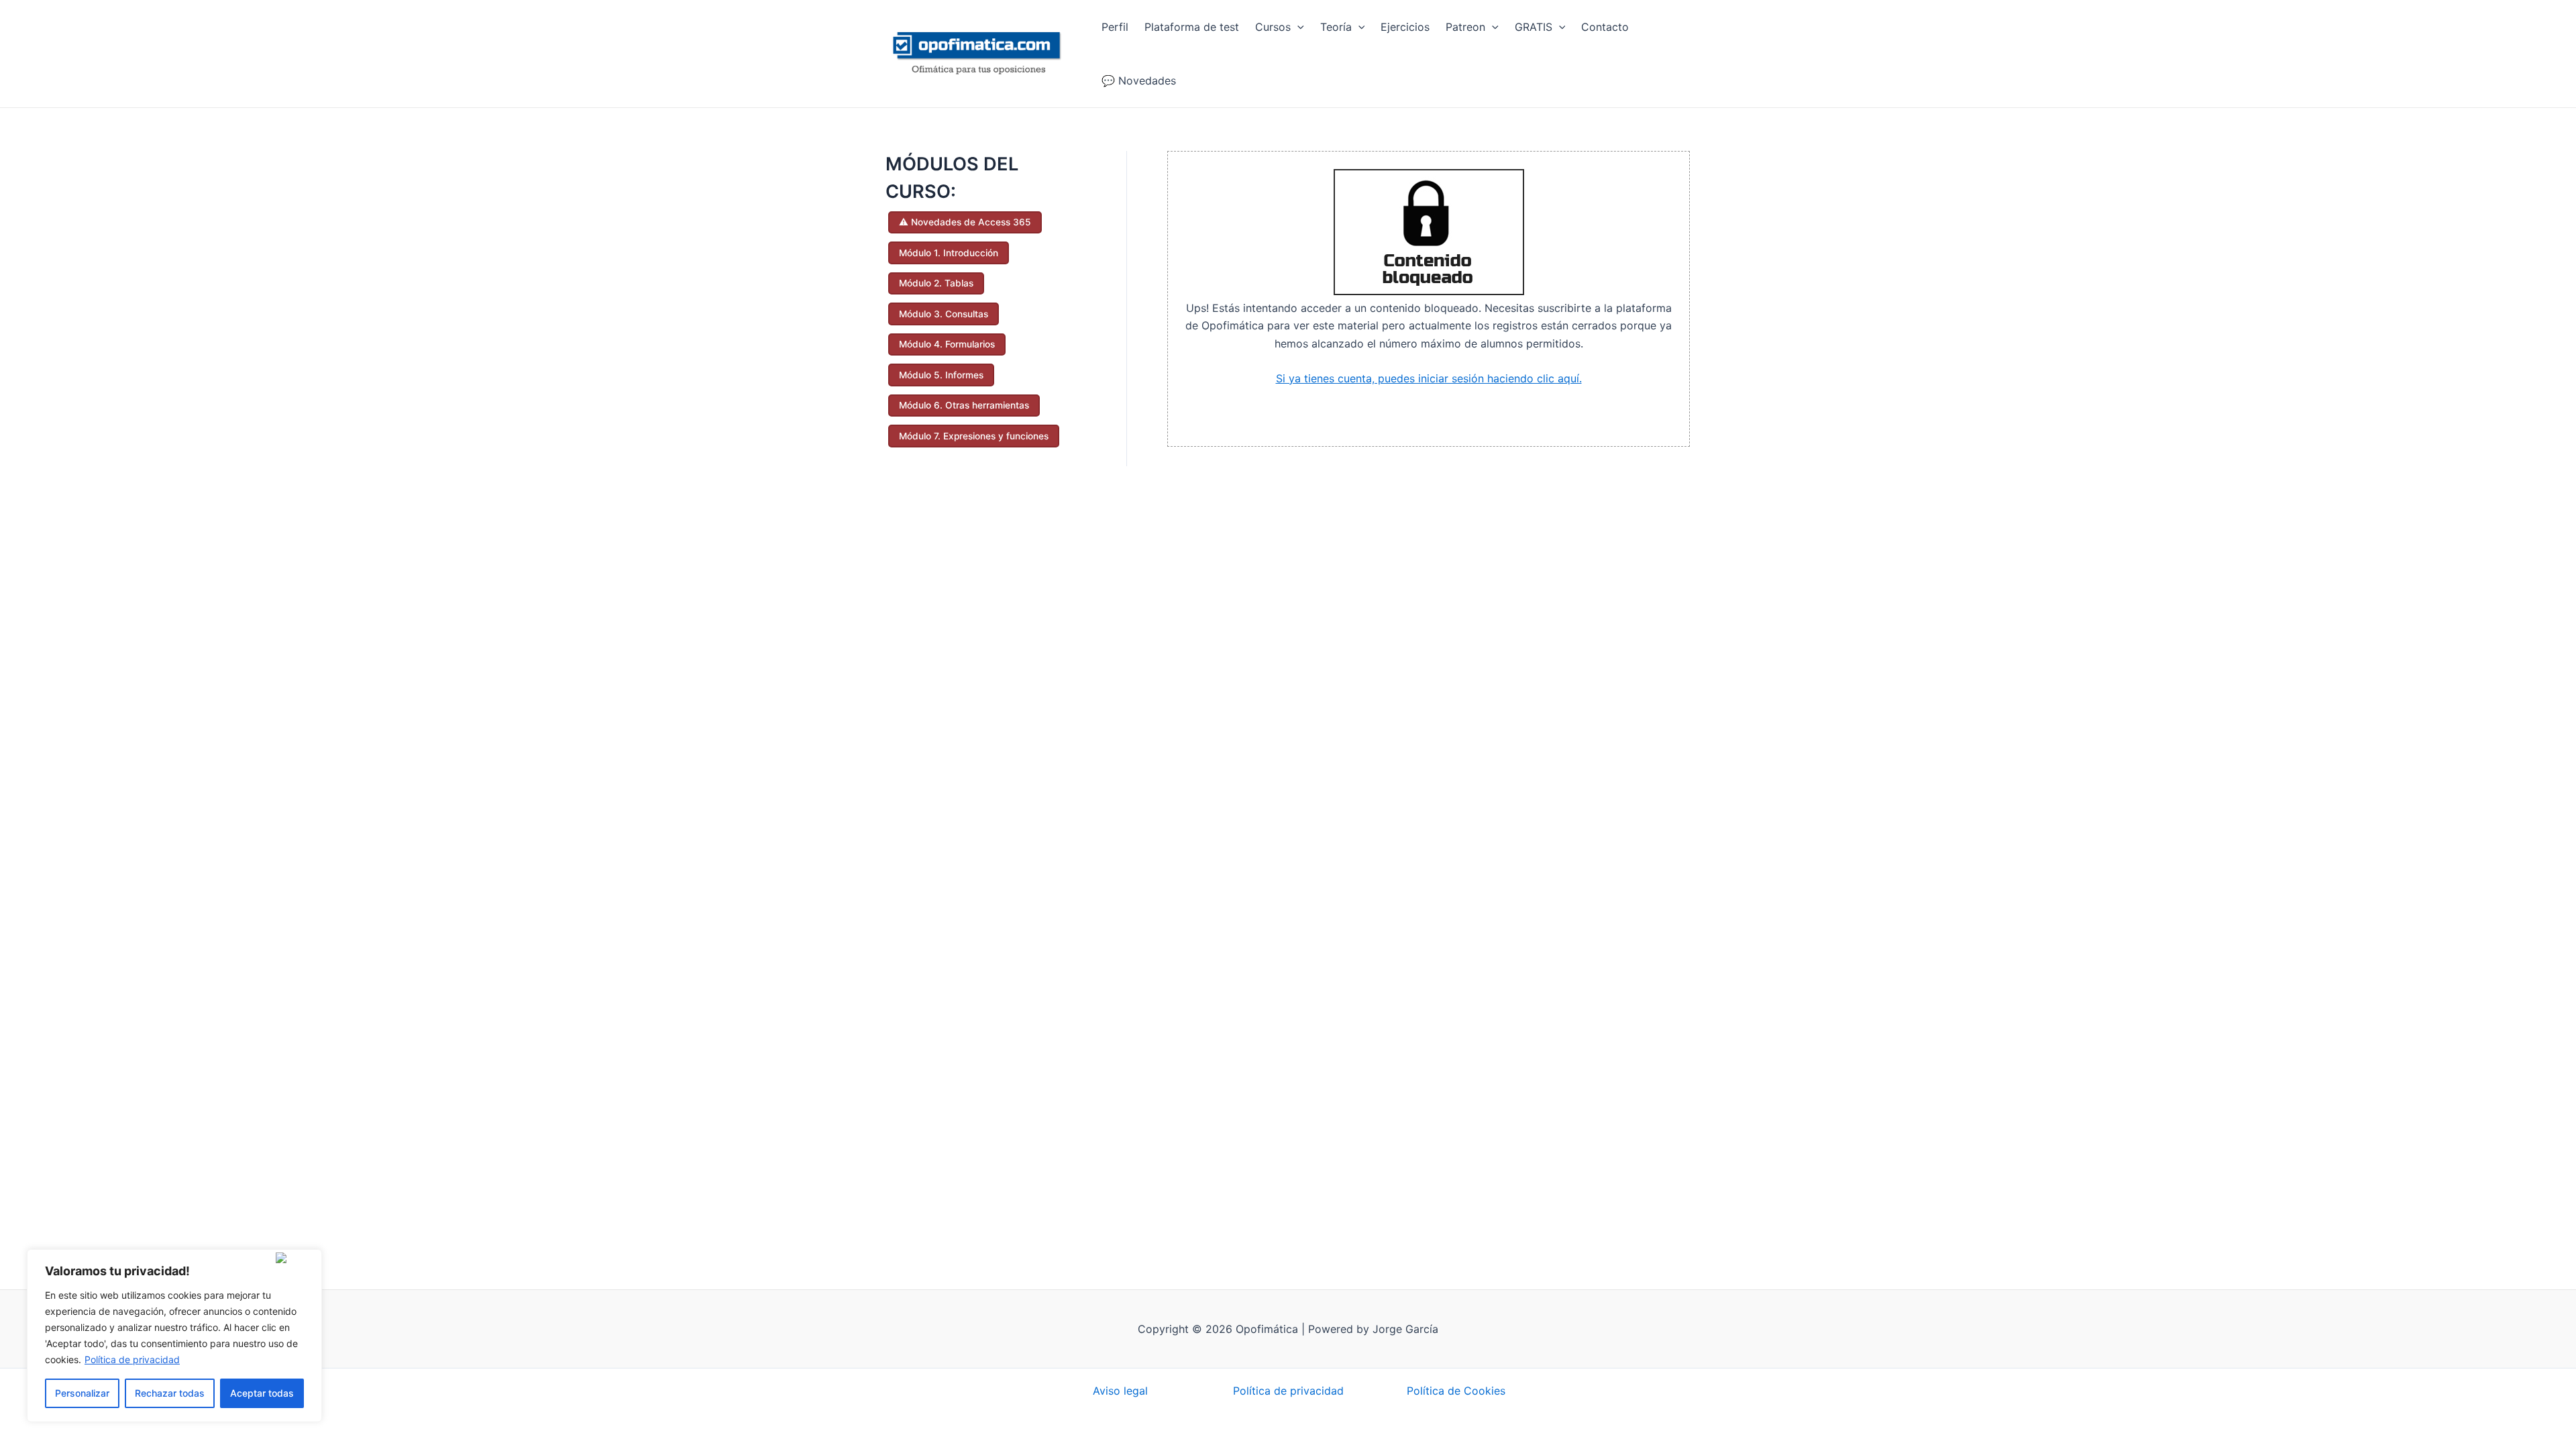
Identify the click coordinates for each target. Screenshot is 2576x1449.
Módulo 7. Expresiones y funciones (974, 436)
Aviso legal (1120, 1391)
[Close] (296, 1258)
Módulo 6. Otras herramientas (964, 405)
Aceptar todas (262, 1393)
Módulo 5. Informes (941, 375)
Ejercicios (1405, 27)
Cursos (1273, 27)
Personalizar (82, 1393)
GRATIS (1534, 27)
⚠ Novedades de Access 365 (965, 222)
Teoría (1336, 27)
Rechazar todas (170, 1393)
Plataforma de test (1192, 27)
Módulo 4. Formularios (947, 344)
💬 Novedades (1139, 80)
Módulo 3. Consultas (944, 314)
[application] (1297, 27)
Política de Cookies (1456, 1391)
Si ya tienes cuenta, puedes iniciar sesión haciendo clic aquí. (1429, 378)
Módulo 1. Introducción (949, 253)
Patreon (1465, 27)
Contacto (1605, 27)
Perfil (1115, 27)
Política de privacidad (132, 1359)
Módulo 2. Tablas (936, 283)
